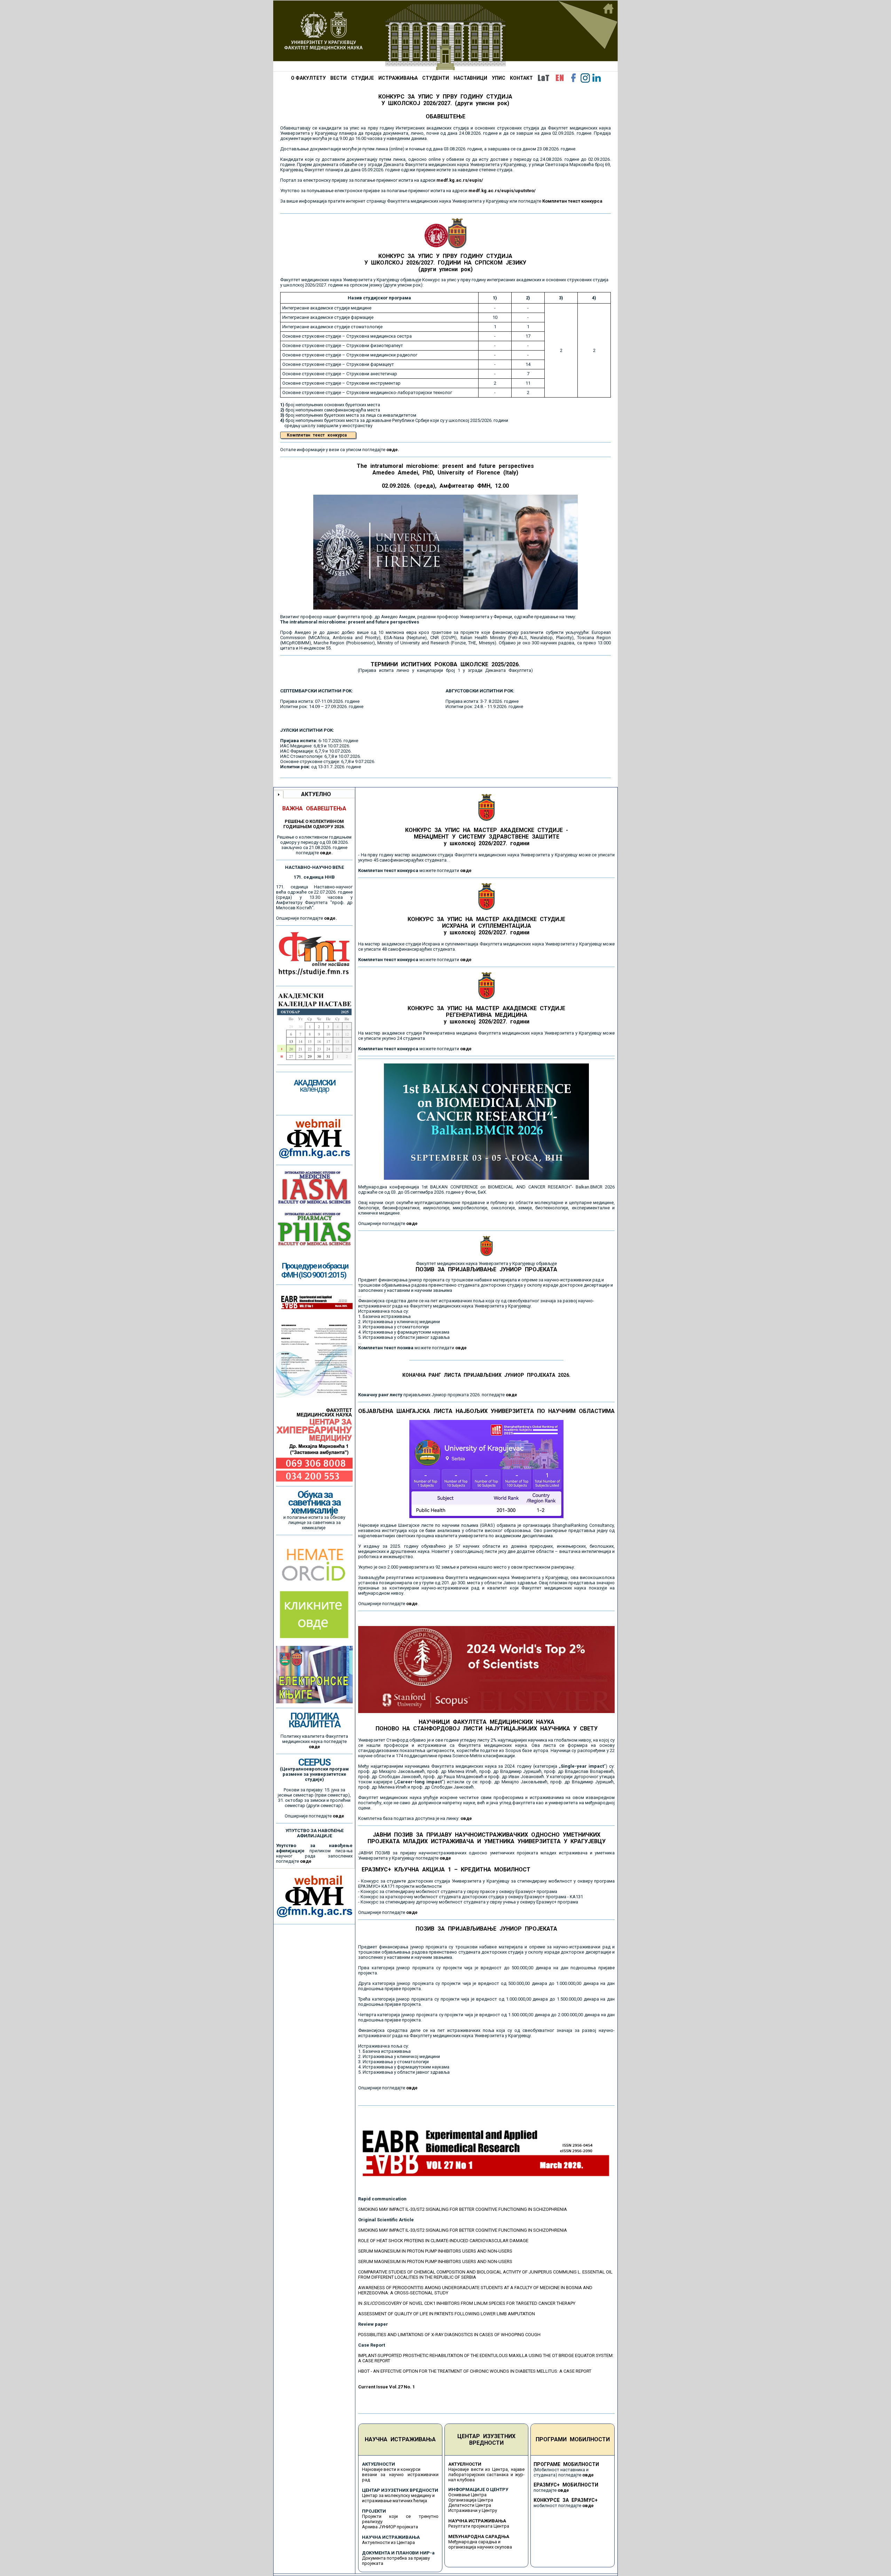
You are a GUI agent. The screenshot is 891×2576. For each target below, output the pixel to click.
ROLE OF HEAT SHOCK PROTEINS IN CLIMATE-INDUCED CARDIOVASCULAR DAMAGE (443, 2241)
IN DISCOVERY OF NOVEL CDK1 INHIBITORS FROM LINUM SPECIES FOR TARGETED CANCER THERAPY (467, 2303)
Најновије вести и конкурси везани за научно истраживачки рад (400, 2475)
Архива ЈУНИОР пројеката (390, 2527)
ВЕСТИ (338, 78)
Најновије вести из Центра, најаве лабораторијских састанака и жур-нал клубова (487, 2475)
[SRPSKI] (543, 78)
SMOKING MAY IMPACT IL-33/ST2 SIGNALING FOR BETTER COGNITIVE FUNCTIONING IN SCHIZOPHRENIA (463, 2209)
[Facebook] (574, 78)
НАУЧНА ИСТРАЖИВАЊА (400, 2439)
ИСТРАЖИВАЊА (398, 78)
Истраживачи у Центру (473, 2510)
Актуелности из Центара (388, 2542)
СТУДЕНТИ (436, 78)
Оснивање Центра (467, 2495)
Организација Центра (471, 2500)
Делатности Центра (470, 2505)
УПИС (499, 78)
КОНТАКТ (521, 78)
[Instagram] (585, 78)
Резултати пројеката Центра (479, 2526)
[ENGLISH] (560, 78)
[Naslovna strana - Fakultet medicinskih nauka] (445, 36)
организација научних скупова (480, 2547)
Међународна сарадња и (474, 2542)
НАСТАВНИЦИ (470, 78)
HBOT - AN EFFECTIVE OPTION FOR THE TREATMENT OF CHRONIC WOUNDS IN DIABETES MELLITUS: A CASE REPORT (475, 2371)
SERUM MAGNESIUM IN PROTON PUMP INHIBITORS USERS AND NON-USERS (435, 2251)
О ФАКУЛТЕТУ (308, 78)
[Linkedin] (597, 78)
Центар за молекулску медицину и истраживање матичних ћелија (398, 2498)
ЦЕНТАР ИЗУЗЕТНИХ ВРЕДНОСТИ (486, 2440)
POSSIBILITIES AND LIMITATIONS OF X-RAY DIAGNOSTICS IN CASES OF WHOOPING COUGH (449, 2335)
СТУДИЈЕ (362, 78)
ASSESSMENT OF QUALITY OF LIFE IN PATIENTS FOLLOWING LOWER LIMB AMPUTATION (447, 2314)
